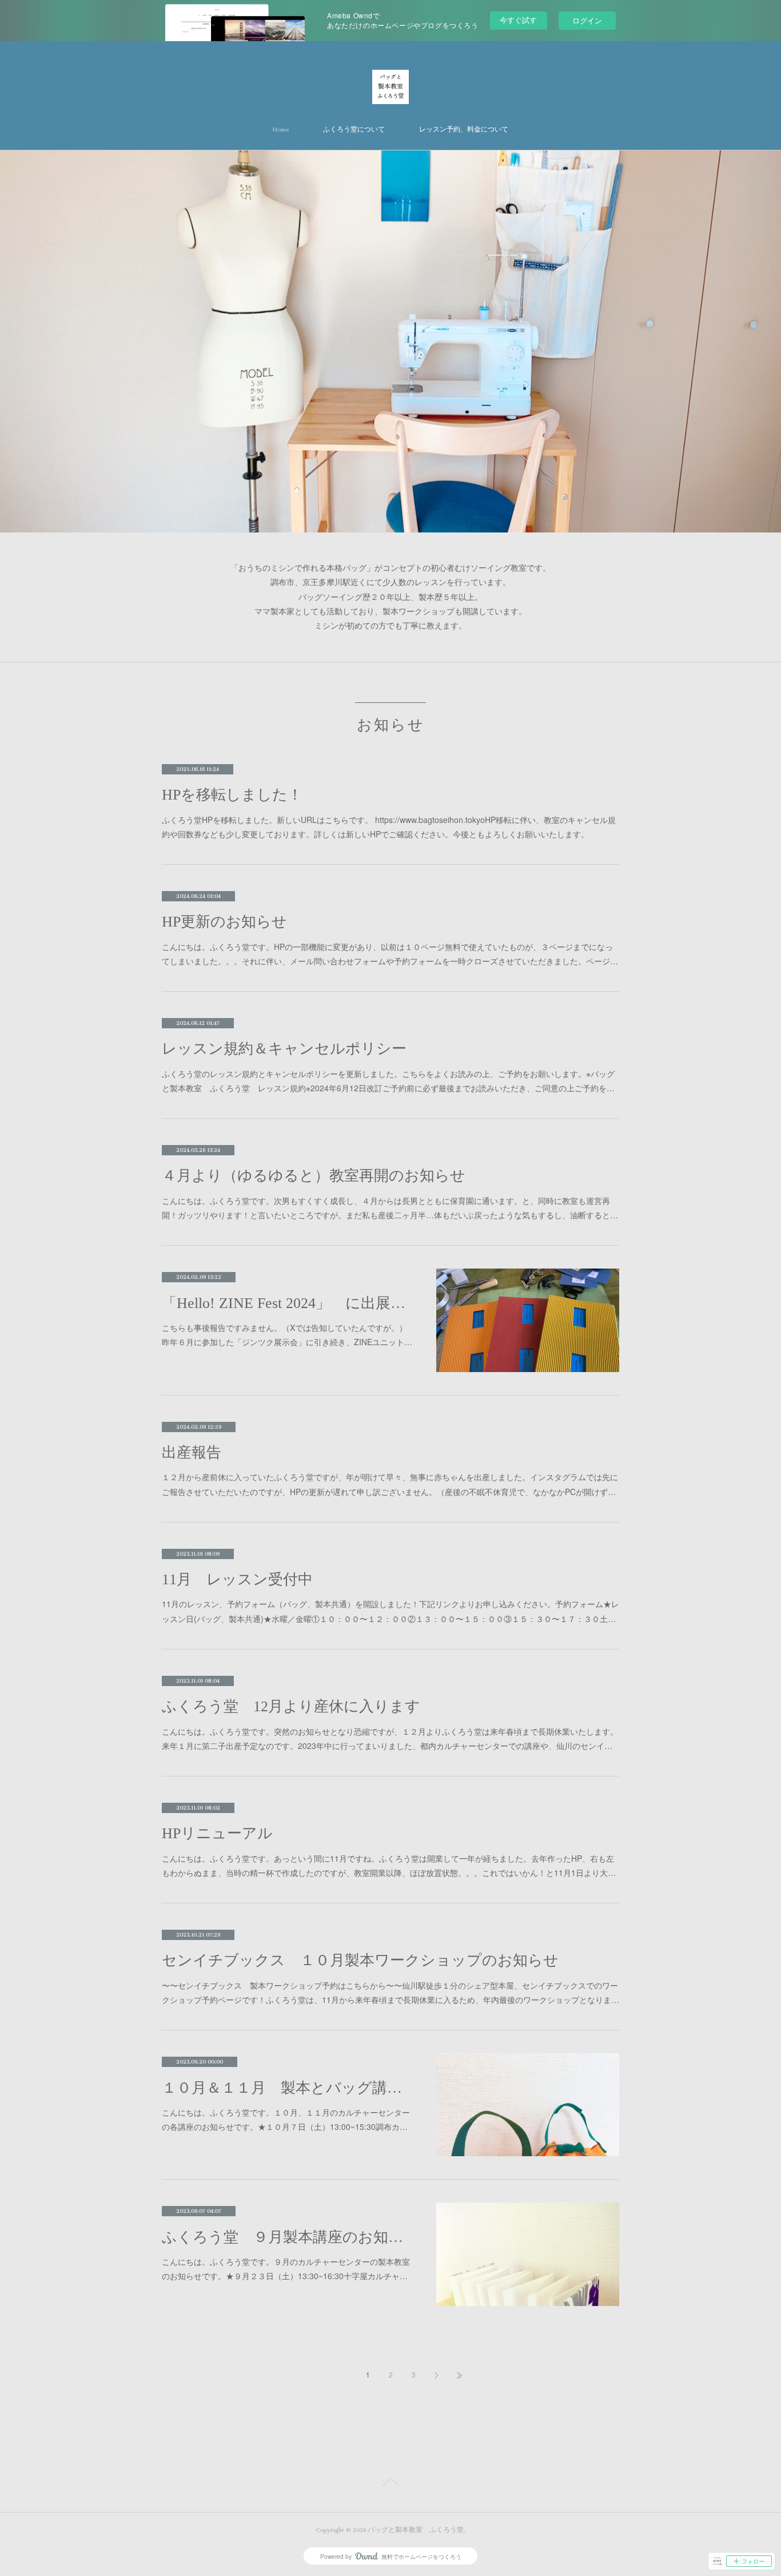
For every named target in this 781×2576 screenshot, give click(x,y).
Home (281, 130)
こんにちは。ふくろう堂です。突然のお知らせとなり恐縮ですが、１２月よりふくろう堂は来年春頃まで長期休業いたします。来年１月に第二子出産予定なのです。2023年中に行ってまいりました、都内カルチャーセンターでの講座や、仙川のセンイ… (390, 1738)
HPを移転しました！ (232, 795)
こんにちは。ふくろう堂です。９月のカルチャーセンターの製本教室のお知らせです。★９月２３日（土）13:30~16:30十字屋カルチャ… (286, 2269)
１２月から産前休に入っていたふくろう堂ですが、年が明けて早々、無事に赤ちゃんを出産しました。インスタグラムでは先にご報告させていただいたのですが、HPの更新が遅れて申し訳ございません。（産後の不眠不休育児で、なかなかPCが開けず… (390, 1484)
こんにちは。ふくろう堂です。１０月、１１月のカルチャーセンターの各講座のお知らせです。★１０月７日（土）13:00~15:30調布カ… (286, 2119)
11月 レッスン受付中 (237, 1579)
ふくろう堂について (354, 130)
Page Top (390, 2484)
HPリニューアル (217, 1833)
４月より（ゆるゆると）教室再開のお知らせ (314, 1176)
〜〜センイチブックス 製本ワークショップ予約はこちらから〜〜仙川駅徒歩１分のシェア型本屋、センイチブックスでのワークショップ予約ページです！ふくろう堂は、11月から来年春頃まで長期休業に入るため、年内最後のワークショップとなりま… (390, 1992)
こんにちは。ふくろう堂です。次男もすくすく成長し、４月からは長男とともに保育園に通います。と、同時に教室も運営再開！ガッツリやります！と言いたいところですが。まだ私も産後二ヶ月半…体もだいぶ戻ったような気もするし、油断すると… (390, 1208)
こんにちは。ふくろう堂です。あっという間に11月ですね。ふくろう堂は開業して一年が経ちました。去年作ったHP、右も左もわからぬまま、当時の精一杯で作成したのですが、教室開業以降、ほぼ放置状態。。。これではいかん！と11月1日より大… (389, 1865)
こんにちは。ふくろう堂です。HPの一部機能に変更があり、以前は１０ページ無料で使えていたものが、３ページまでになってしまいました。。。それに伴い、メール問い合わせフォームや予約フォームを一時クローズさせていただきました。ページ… (390, 954)
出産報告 (192, 1452)
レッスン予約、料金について (464, 130)
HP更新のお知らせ (224, 922)
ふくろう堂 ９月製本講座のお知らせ (288, 2237)
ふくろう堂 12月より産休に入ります (291, 1706)
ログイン (587, 20)
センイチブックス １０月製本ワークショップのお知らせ (360, 1960)
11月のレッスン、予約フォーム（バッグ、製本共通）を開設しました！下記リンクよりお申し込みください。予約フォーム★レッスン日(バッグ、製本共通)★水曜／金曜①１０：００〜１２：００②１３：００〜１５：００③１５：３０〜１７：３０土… (390, 1611)
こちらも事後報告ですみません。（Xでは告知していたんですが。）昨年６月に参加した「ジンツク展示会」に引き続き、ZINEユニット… (287, 1335)
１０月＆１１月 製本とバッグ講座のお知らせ (288, 2088)
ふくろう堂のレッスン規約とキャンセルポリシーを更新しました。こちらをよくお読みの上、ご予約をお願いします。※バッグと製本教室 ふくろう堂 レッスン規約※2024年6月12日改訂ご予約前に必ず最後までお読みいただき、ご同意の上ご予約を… (388, 1081)
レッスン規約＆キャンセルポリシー (284, 1049)
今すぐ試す (518, 20)
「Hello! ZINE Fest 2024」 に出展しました (288, 1303)
